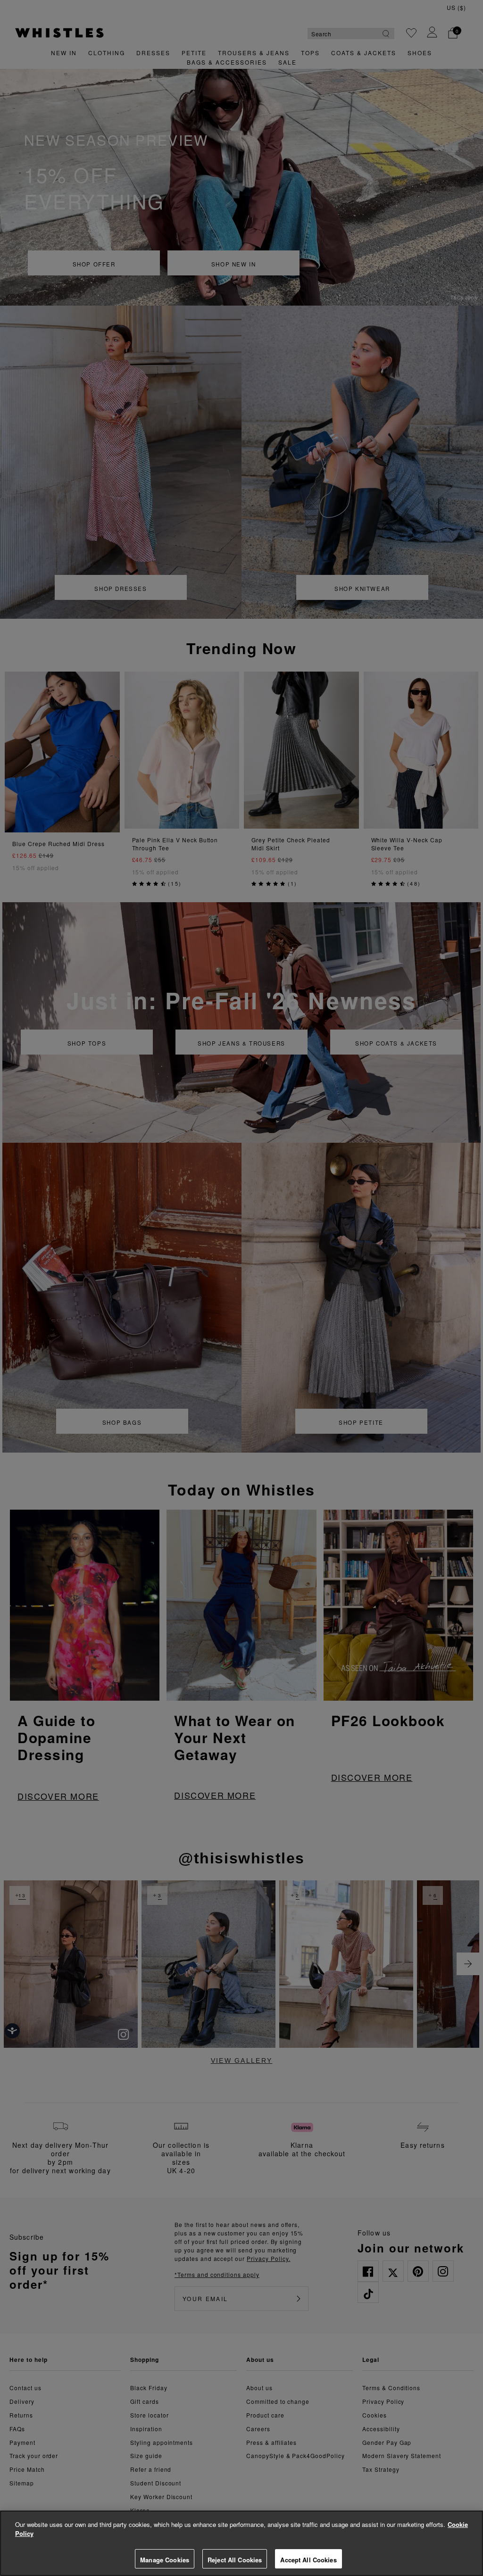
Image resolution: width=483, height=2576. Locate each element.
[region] (241, 2543)
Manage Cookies (165, 2560)
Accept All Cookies (308, 2560)
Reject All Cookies (235, 2560)
